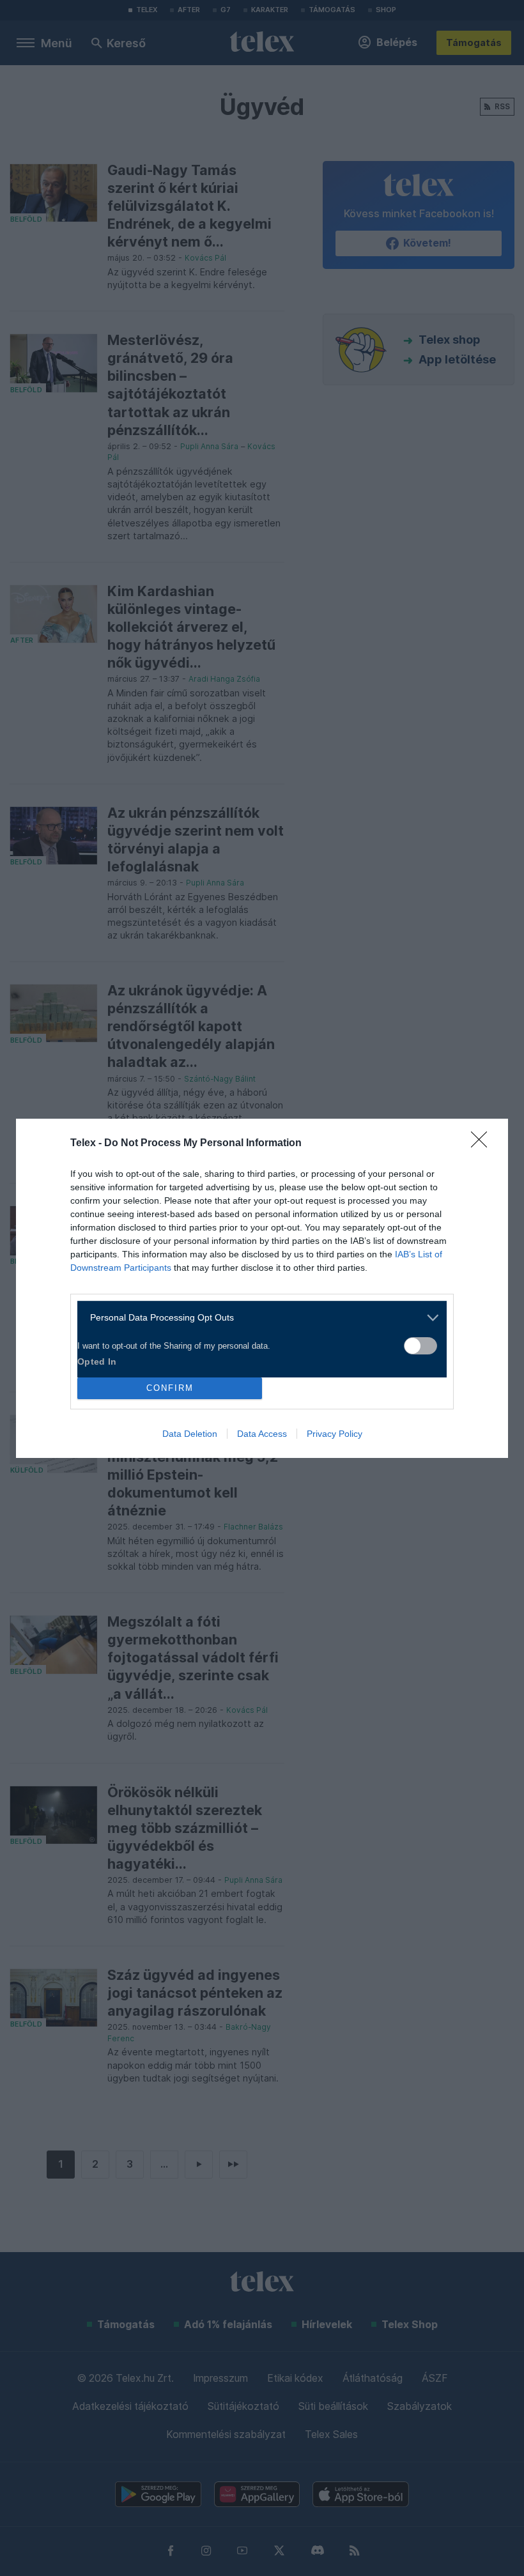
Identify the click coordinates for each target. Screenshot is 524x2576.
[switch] (420, 1346)
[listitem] (257, 1318)
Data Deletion (190, 1434)
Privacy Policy (335, 1434)
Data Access (262, 1434)
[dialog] (262, 1288)
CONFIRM (170, 1388)
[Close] (483, 1144)
